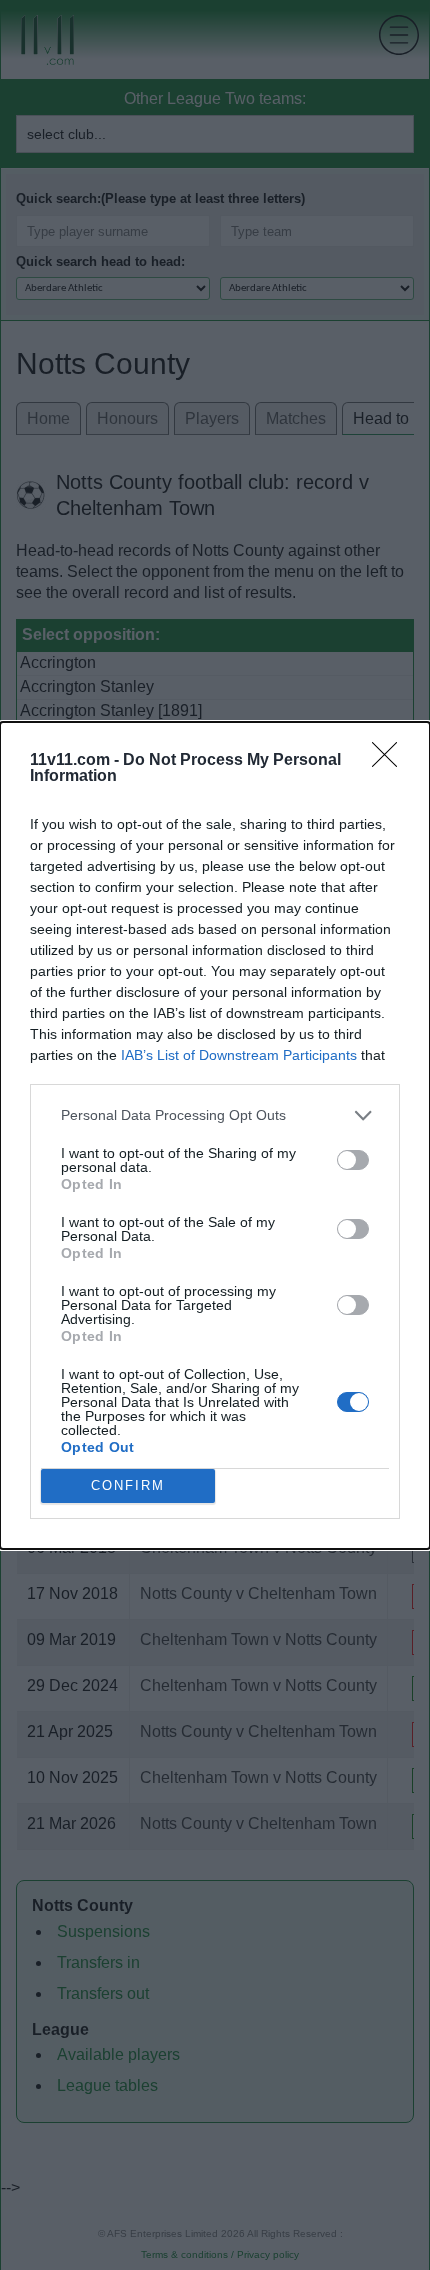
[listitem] (215, 1115)
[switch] (353, 1160)
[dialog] (215, 1135)
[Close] (391, 761)
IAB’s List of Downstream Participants (239, 1055)
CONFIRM (128, 1485)
